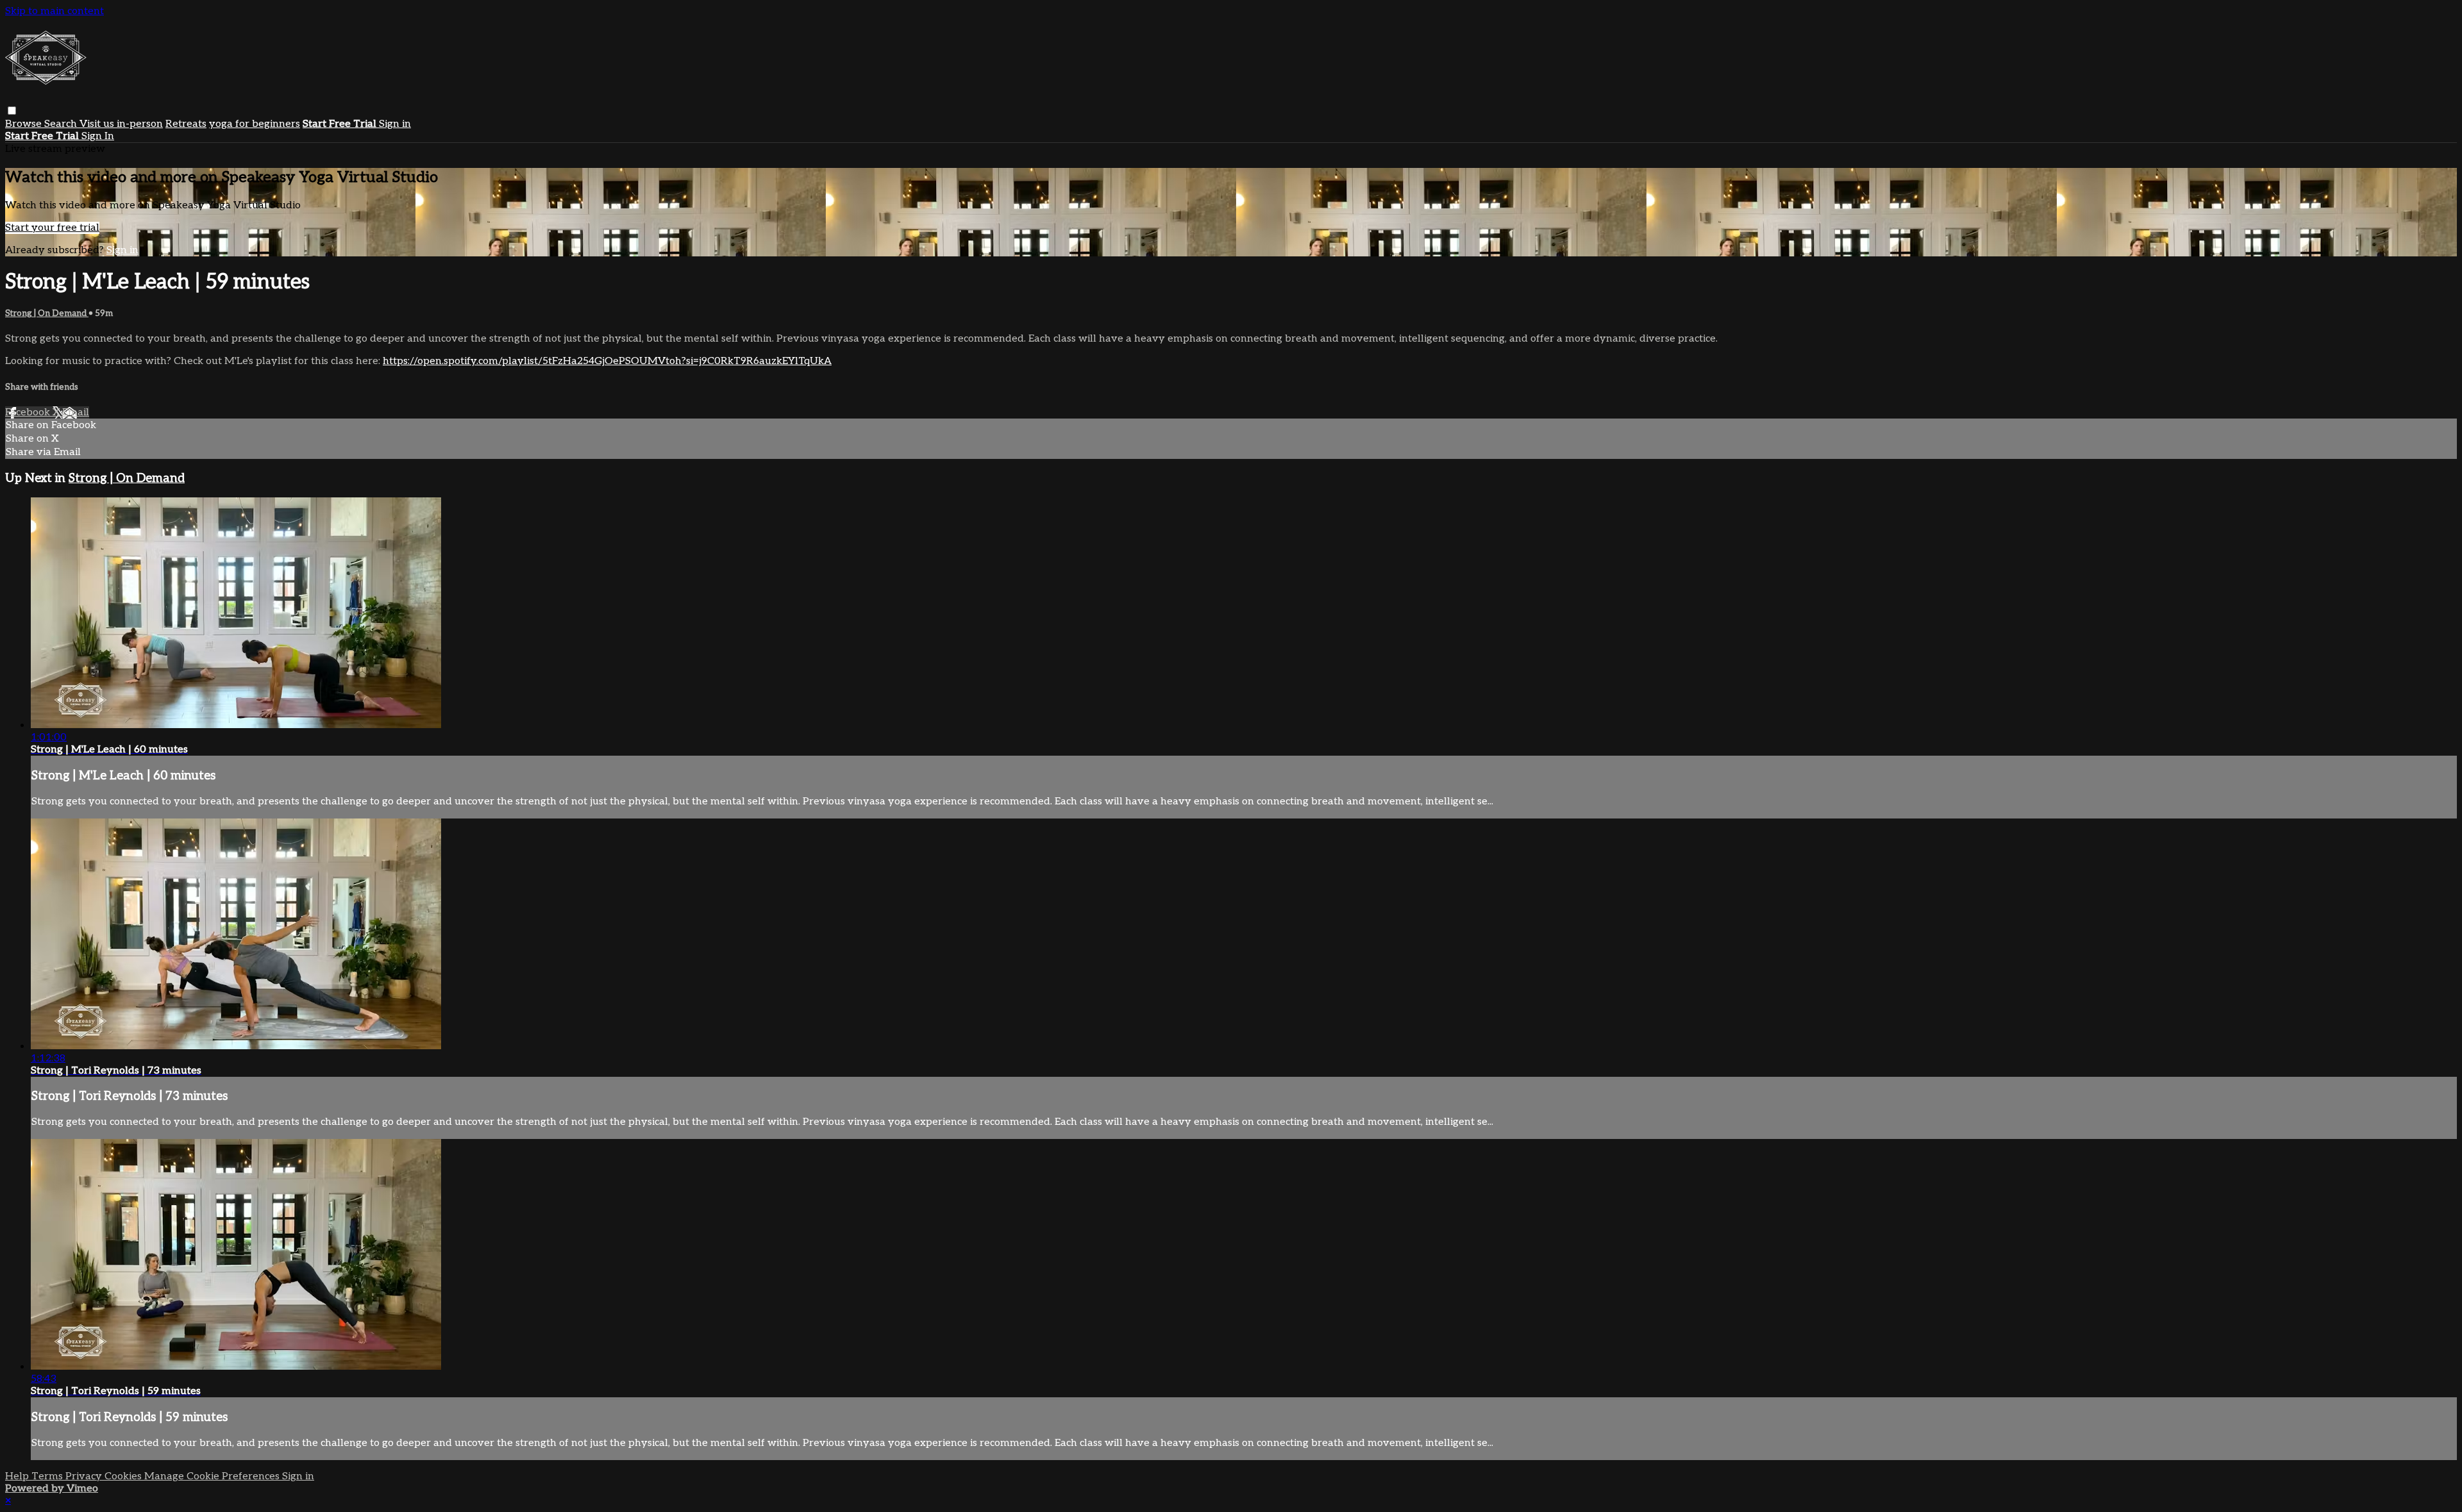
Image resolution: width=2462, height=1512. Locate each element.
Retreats (186, 124)
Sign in (395, 124)
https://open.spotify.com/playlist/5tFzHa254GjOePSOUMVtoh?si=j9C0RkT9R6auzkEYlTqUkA (607, 361)
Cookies (124, 1476)
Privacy (85, 1476)
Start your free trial (52, 228)
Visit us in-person (121, 124)
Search (62, 124)
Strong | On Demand (47, 313)
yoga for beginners (255, 124)
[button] (12, 111)
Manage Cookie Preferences (213, 1476)
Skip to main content (54, 11)
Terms (48, 1476)
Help (18, 1476)
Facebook (29, 412)
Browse (25, 124)
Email (76, 412)
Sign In (98, 136)
